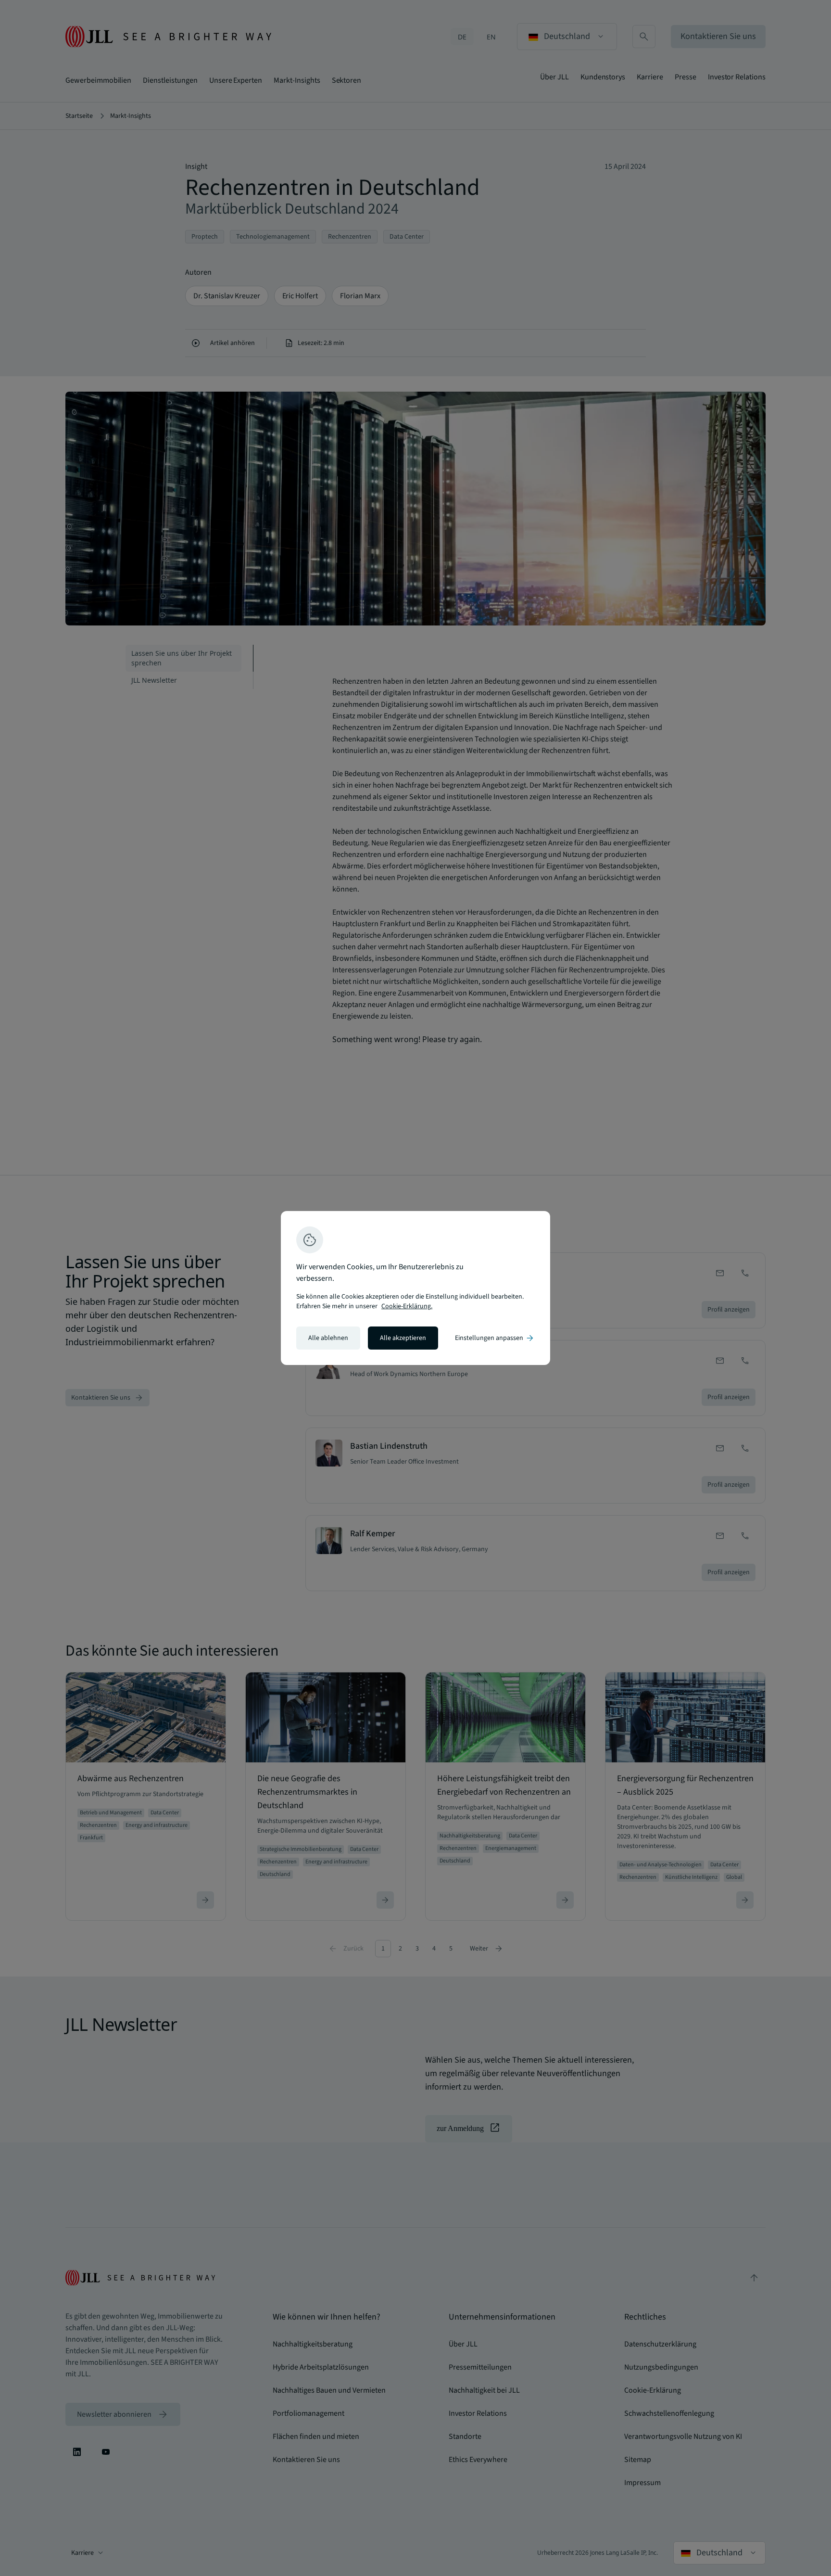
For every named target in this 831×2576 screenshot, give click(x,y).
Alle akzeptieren (403, 1338)
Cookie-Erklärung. (407, 1306)
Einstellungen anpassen (495, 1338)
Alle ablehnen (328, 1338)
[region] (415, 1288)
